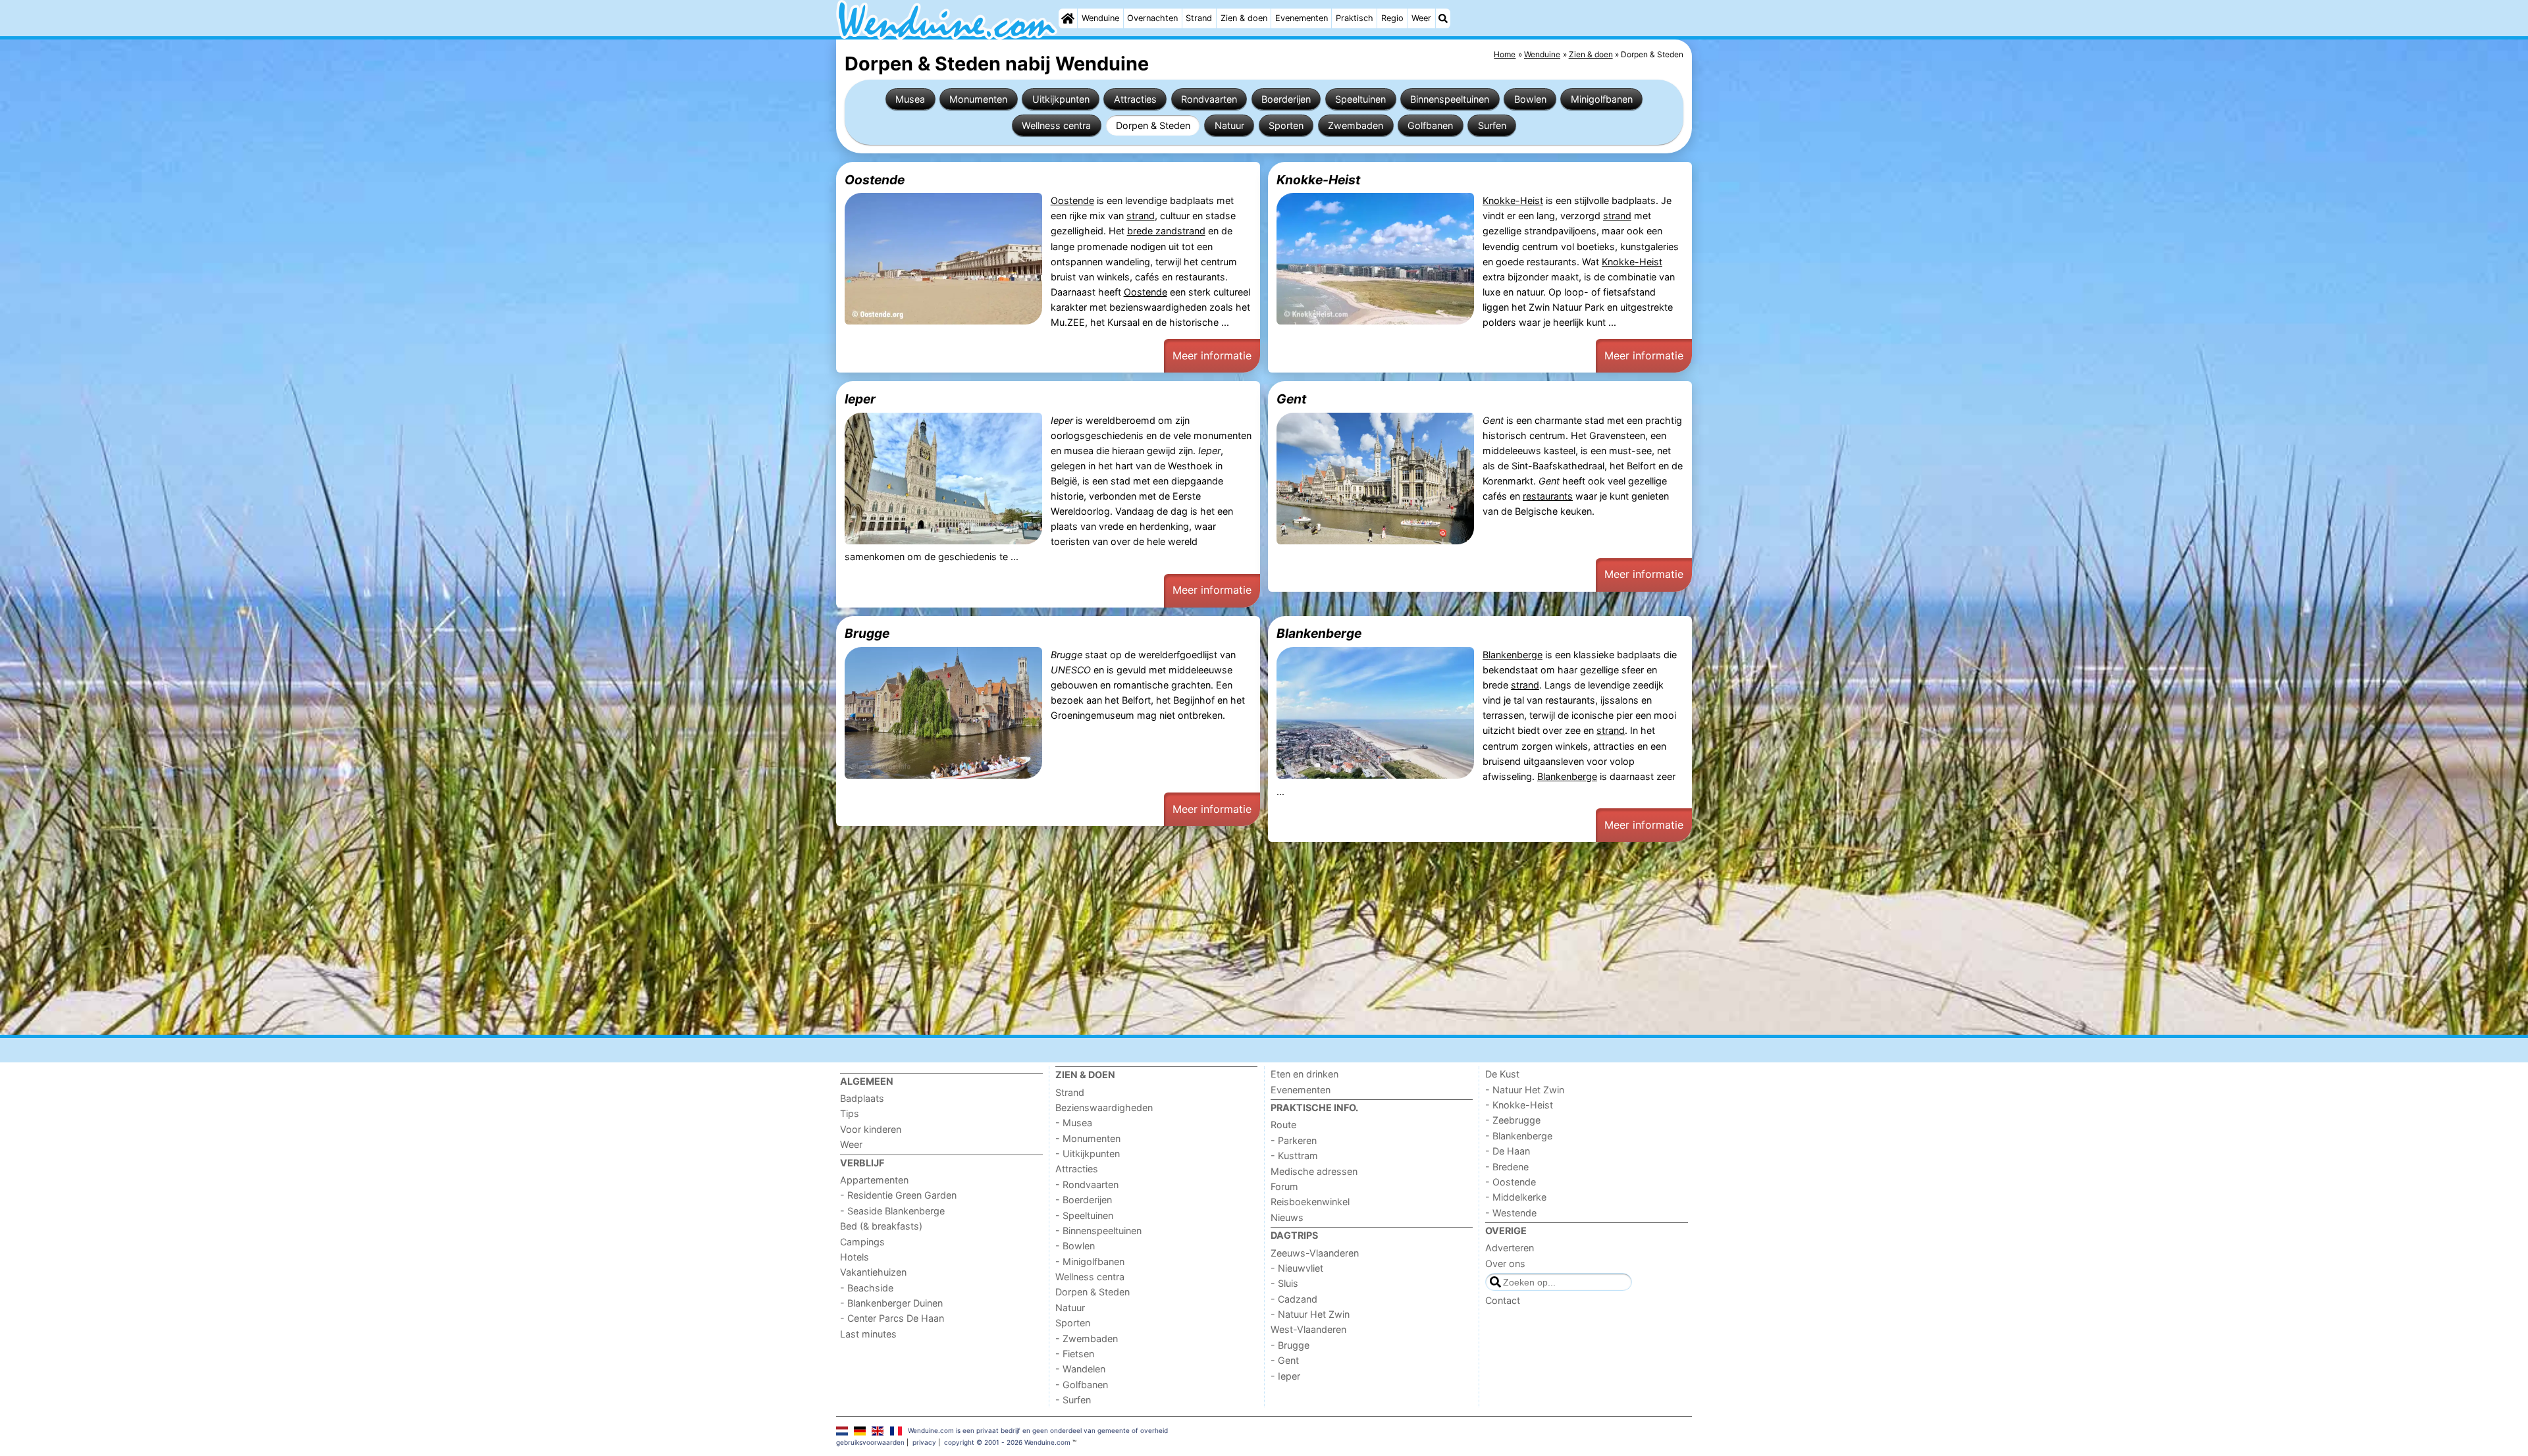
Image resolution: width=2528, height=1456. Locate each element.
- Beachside (867, 1288)
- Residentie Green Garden (898, 1195)
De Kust (1502, 1074)
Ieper (860, 399)
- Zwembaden (1087, 1339)
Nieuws (1287, 1217)
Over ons (1505, 1263)
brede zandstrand (1166, 231)
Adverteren (1510, 1248)
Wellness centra (1056, 125)
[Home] (1068, 18)
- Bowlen (1075, 1246)
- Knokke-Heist (1519, 1105)
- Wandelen (1080, 1369)
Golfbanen (1430, 125)
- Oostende (1511, 1182)
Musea (910, 99)
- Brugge (1290, 1345)
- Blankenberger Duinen (891, 1303)
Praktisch (1355, 18)
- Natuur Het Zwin (1310, 1314)
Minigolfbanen (1602, 99)
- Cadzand (1294, 1299)
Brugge (867, 633)
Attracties (1135, 99)
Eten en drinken (1304, 1074)
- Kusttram (1294, 1156)
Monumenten (978, 99)
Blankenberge (1319, 633)
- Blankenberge (1519, 1136)
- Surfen (1073, 1400)
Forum (1284, 1186)
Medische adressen (1314, 1171)
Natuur (1229, 125)
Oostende (875, 180)
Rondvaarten (1209, 99)
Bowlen (1530, 99)
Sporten (1286, 125)
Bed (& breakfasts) (881, 1226)
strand (1141, 216)
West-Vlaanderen (1308, 1329)
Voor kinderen (871, 1129)
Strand (1199, 18)
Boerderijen (1286, 99)
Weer (1421, 18)
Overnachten (1152, 18)
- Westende (1511, 1213)
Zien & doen (1244, 18)
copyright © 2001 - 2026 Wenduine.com (1007, 1442)
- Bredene (1507, 1167)
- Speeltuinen (1084, 1215)
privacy (924, 1442)
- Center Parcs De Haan (892, 1318)
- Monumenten (1088, 1138)
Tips (850, 1113)
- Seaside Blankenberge (892, 1211)
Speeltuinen (1360, 99)
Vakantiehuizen (873, 1272)
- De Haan (1508, 1151)
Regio (1392, 18)
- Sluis (1284, 1283)
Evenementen (1302, 18)
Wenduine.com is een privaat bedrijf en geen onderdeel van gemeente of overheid (1038, 1430)
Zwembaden (1356, 125)
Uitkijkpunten (1061, 99)
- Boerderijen (1084, 1200)
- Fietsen (1075, 1354)
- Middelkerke (1516, 1197)
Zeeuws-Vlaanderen (1315, 1253)
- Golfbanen (1082, 1385)
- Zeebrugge (1513, 1120)
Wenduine (1100, 18)
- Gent (1285, 1360)
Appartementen (874, 1180)
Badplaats (862, 1098)
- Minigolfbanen (1090, 1261)
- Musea (1074, 1123)
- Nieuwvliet (1297, 1268)
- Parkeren (1294, 1140)
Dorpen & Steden (1153, 125)
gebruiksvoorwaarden (870, 1442)
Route (1283, 1125)
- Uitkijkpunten (1088, 1154)
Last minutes (868, 1334)
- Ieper (1285, 1376)
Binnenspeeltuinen (1450, 99)
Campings (862, 1242)
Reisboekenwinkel (1310, 1202)
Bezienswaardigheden (1104, 1107)
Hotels (855, 1257)
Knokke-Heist (1318, 180)
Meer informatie (1212, 355)
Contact (1503, 1300)
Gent (1291, 399)
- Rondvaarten (1087, 1184)
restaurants (1548, 496)
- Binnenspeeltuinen (1098, 1231)
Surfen (1492, 125)
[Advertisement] (1231, 939)
